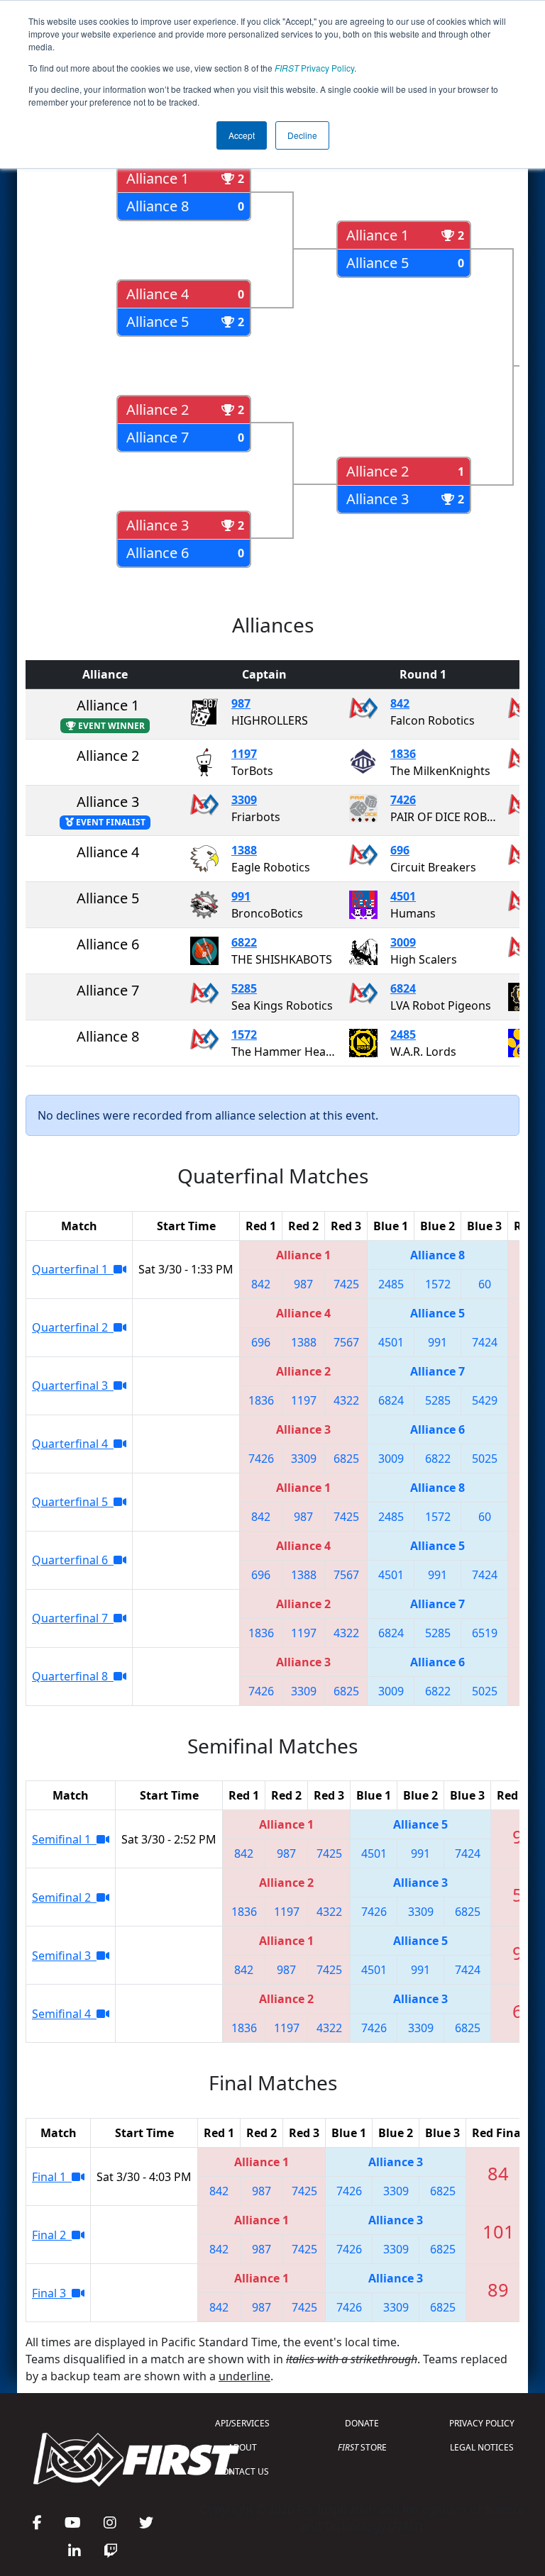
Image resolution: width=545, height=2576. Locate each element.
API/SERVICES (242, 2423)
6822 (244, 942)
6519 (485, 1633)
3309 (244, 800)
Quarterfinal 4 (73, 1444)
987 (241, 703)
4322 (346, 1400)
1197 (244, 754)
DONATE (362, 2423)
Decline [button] (302, 135)
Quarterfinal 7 (73, 1618)
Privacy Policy (314, 68)
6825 (346, 1459)
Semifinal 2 (64, 1897)
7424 (485, 1342)
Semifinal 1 (64, 1839)
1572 (244, 1035)
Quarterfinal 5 (73, 1502)
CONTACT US (243, 2471)
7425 (346, 1284)
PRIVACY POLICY (482, 2423)
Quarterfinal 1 (73, 1269)
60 (485, 1284)
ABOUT (242, 2447)
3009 (403, 942)
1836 (403, 754)
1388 (244, 850)
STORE (362, 2447)
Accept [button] (242, 135)
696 (400, 850)
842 (400, 703)
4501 (403, 896)
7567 (346, 1342)
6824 (403, 988)
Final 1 (52, 2177)
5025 (485, 1459)
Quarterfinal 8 (73, 1676)
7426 (403, 800)
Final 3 (52, 2293)
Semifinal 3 (64, 1956)
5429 (485, 1400)
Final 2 (52, 2235)
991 (241, 896)
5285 (244, 988)
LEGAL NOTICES (482, 2447)
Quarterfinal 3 (73, 1385)
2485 (403, 1035)
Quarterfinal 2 (73, 1327)
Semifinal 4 (64, 2014)
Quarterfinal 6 (73, 1560)
